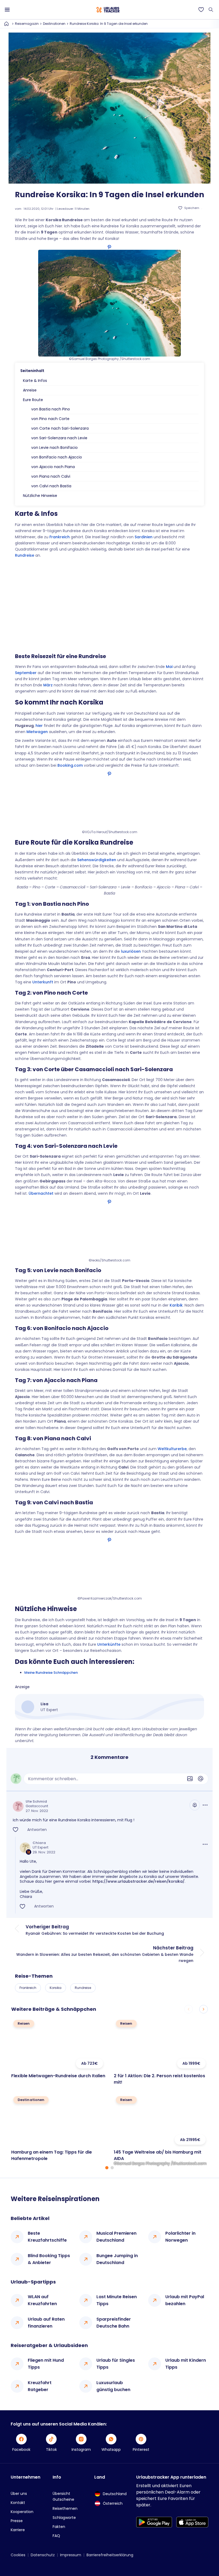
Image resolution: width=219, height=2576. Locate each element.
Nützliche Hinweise (40, 496)
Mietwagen (37, 732)
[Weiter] (204, 2009)
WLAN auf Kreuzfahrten (42, 2300)
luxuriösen (131, 951)
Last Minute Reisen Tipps (117, 2300)
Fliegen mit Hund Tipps (46, 2364)
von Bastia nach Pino (51, 409)
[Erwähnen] (201, 1779)
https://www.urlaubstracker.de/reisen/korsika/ (138, 1881)
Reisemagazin (27, 24)
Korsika (56, 1988)
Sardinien (144, 537)
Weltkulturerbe (172, 1449)
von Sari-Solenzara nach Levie (59, 438)
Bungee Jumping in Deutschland (117, 2259)
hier (39, 726)
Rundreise (25, 555)
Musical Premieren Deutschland (116, 2237)
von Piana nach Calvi (51, 476)
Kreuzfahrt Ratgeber (40, 2386)
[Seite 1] (107, 2168)
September (26, 673)
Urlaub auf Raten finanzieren (46, 2323)
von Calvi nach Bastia (51, 486)
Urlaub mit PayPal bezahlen (185, 2300)
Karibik (176, 1305)
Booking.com (70, 765)
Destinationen (54, 24)
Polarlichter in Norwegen (180, 2237)
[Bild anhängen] (190, 1779)
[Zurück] (189, 2009)
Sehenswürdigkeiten (97, 860)
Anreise (30, 390)
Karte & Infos (35, 381)
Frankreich (60, 537)
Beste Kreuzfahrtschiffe (47, 2237)
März (48, 685)
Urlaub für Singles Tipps (116, 2364)
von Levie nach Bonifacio (54, 448)
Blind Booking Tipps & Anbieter (49, 2259)
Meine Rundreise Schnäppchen (51, 1673)
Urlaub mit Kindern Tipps (186, 2364)
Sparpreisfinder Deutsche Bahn (114, 2323)
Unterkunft (43, 982)
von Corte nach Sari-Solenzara (60, 428)
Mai (169, 667)
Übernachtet (41, 1193)
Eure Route (33, 400)
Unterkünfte (109, 1644)
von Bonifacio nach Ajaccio (57, 457)
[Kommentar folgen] (195, 1805)
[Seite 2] (112, 2168)
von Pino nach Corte (50, 419)
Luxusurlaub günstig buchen (113, 2386)
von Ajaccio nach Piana (53, 467)
